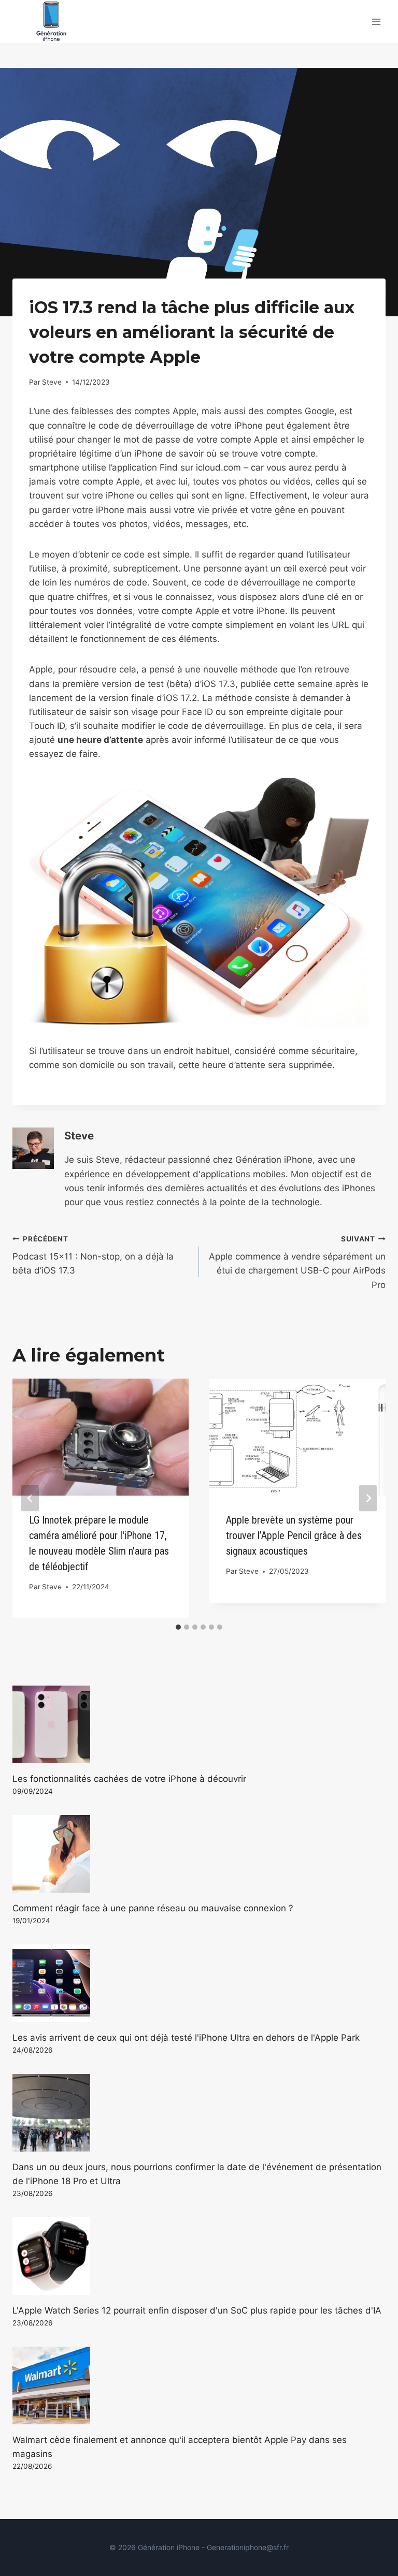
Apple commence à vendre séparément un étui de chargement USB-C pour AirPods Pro (297, 1262)
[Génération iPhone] (51, 21)
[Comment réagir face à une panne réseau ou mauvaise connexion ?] (199, 1854)
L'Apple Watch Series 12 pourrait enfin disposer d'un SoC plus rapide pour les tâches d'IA (197, 2310)
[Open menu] (376, 21)
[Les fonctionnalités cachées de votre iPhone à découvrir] (199, 1724)
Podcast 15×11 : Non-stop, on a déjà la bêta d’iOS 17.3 (93, 1255)
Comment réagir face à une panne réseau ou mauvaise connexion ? (153, 1908)
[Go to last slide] (30, 1498)
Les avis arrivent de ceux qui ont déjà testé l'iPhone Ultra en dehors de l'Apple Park (186, 2038)
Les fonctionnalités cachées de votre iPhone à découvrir (129, 1779)
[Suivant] (368, 1498)
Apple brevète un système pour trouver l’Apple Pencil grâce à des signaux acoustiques (294, 1535)
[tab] (178, 1627)
